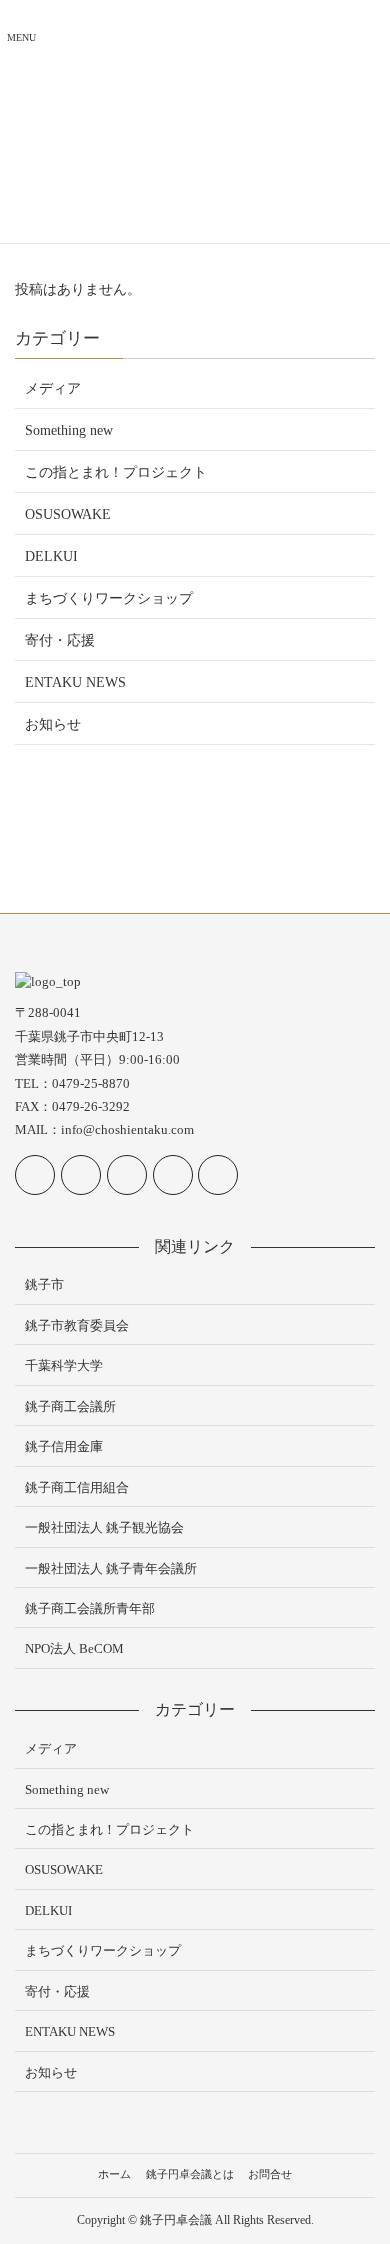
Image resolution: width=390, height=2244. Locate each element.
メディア (53, 388)
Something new (69, 430)
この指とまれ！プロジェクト (116, 472)
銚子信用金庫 (64, 1446)
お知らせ (53, 724)
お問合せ (270, 2174)
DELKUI (51, 556)
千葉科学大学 (64, 1365)
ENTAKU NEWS (75, 682)
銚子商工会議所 (70, 1406)
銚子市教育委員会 (77, 1325)
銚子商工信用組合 (77, 1487)
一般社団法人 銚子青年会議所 (111, 1568)
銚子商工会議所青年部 (90, 1608)
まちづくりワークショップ (109, 598)
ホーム (114, 2174)
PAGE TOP (360, 2159)
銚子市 (44, 1284)
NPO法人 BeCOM (74, 1648)
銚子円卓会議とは (190, 2174)
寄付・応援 (60, 640)
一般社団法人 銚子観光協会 (104, 1527)
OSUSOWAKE (68, 514)
